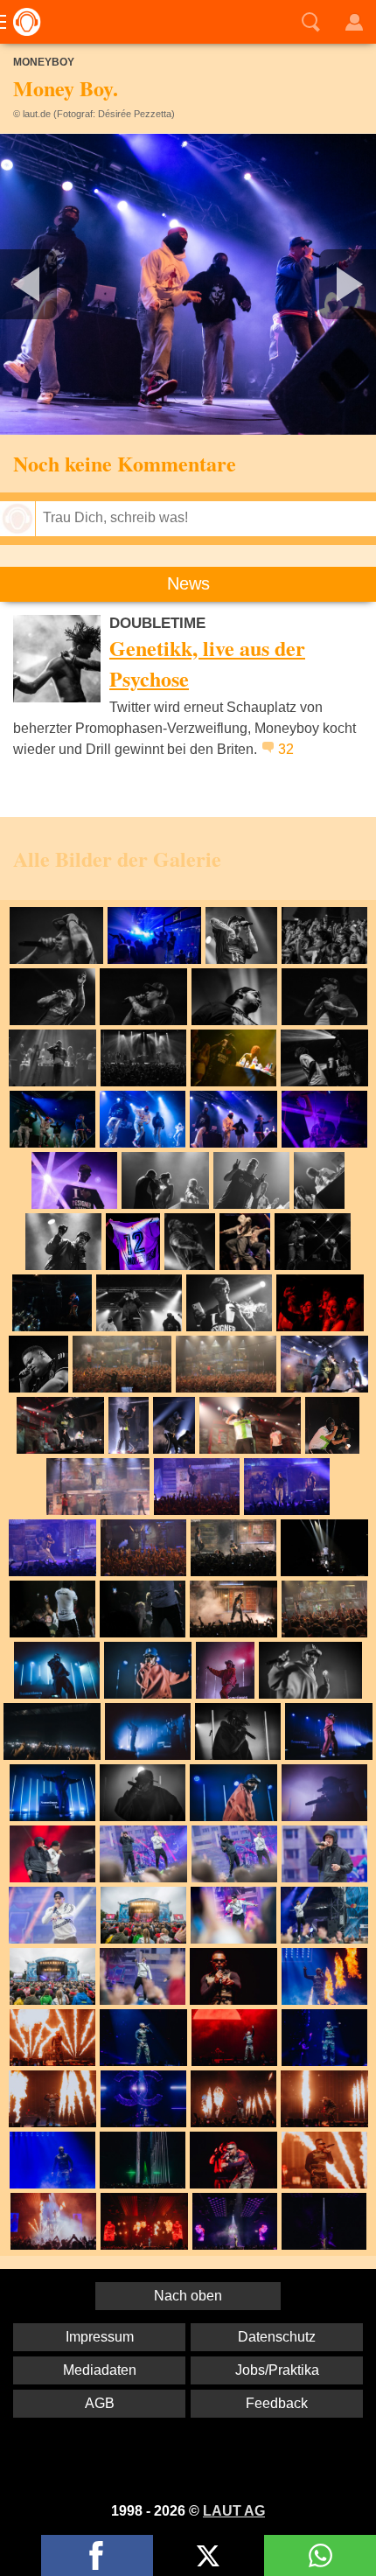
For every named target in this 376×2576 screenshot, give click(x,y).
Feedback (277, 2403)
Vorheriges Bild (62, 284)
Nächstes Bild (188, 284)
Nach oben (188, 2296)
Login (354, 22)
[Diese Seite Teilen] (97, 2555)
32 (286, 749)
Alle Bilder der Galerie (117, 859)
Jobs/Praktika (277, 2370)
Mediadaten (100, 2370)
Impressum (100, 2337)
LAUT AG (234, 2511)
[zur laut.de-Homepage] (22, 22)
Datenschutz (277, 2337)
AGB (100, 2403)
